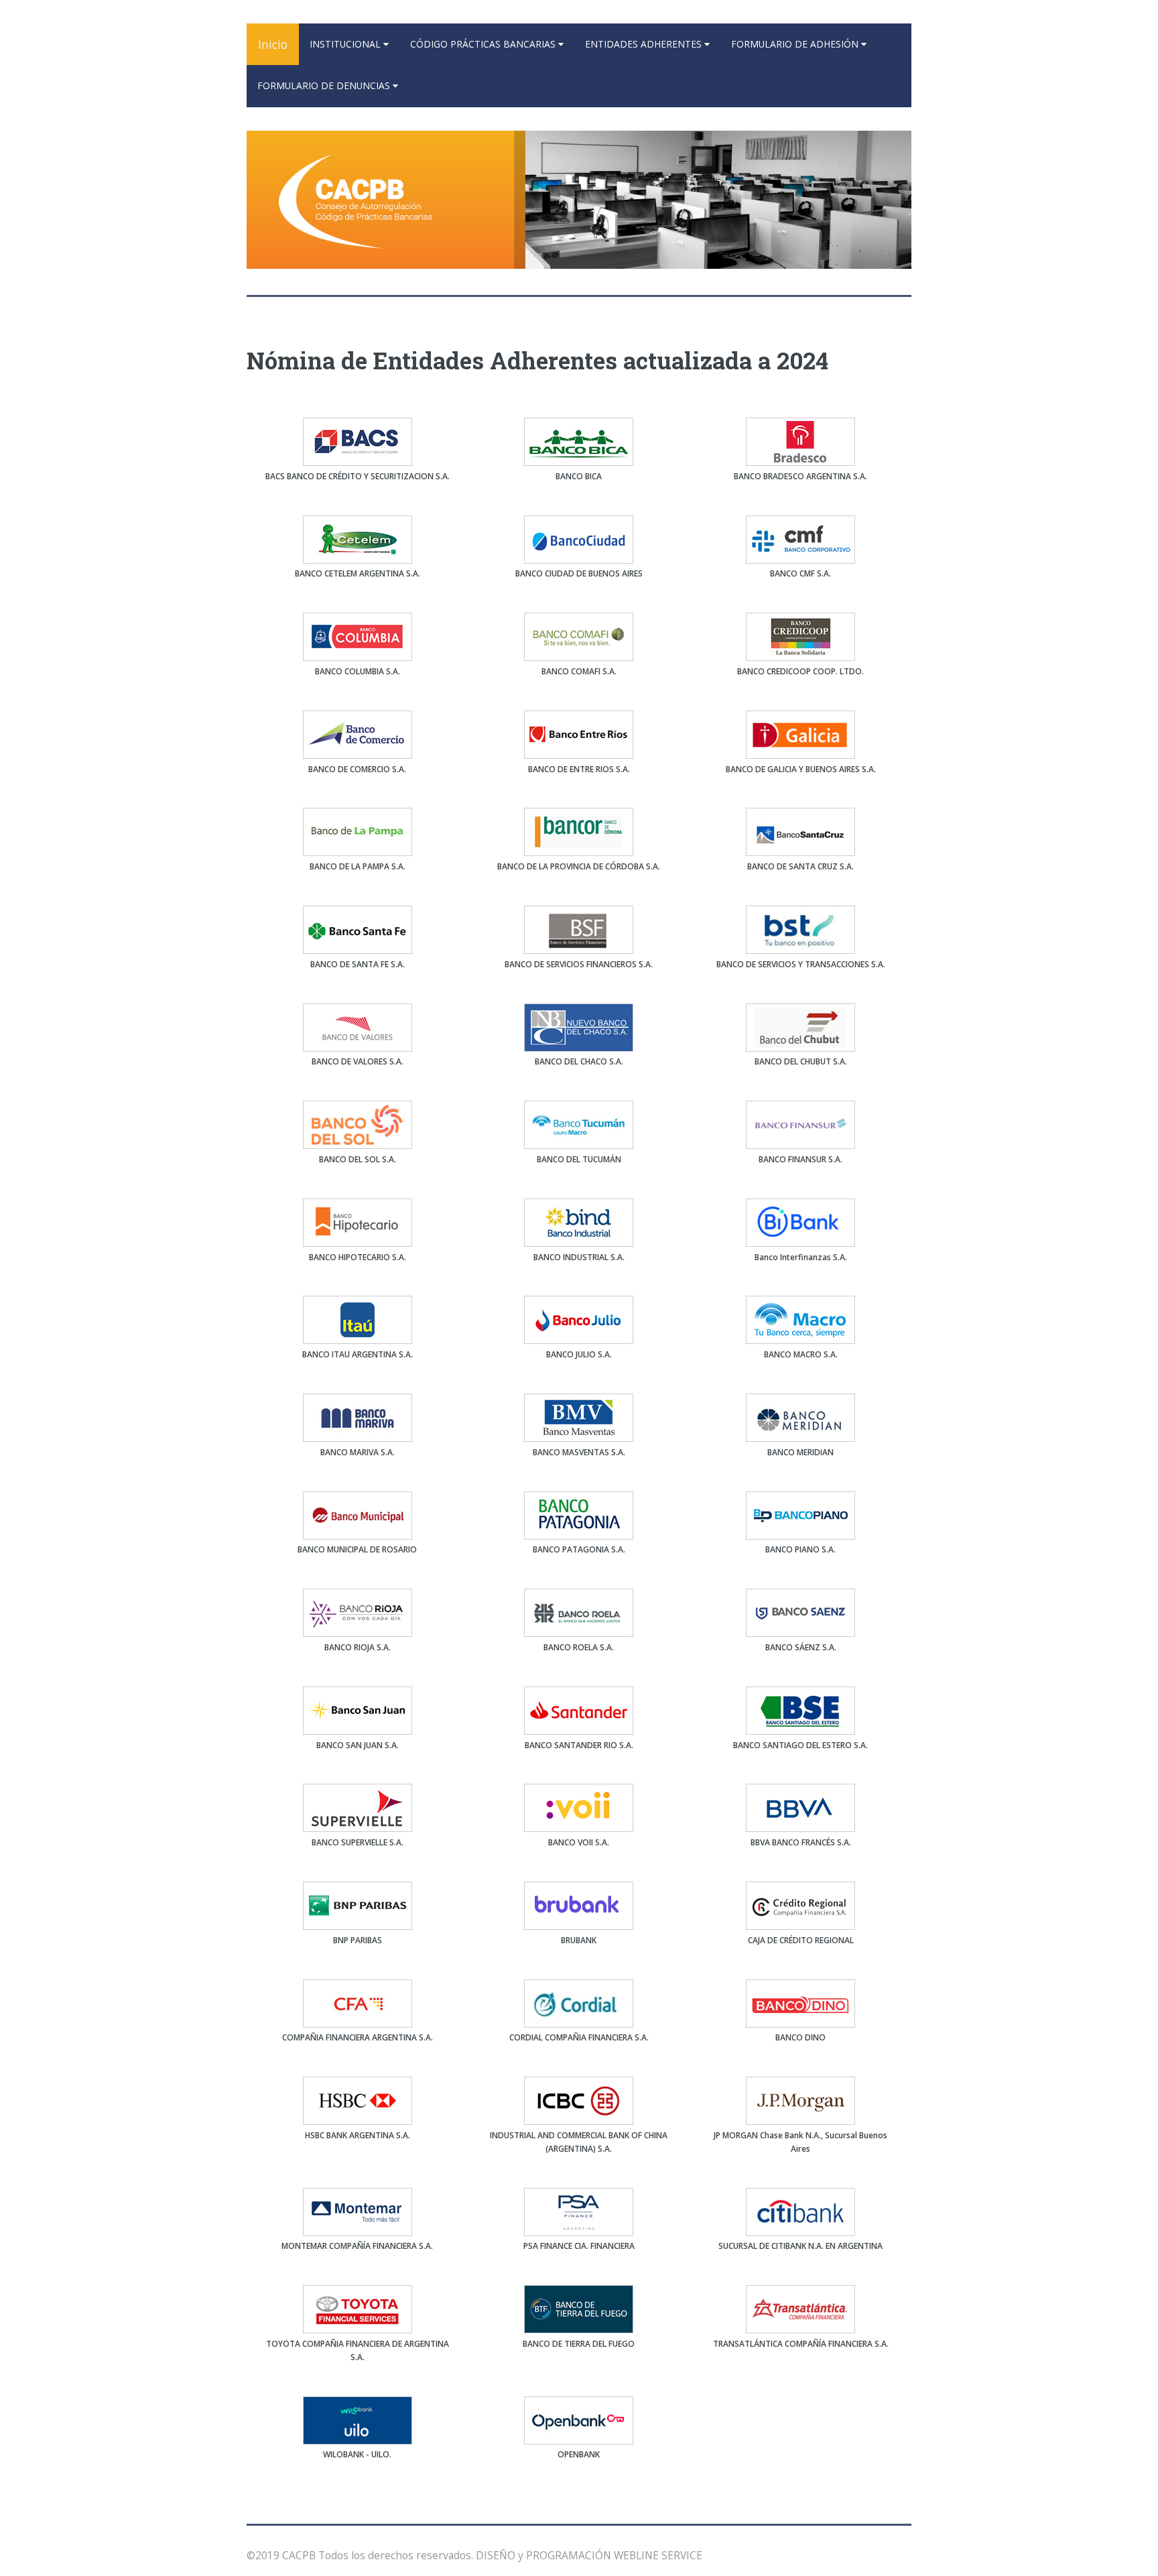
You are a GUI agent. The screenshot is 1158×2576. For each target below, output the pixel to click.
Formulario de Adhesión (796, 44)
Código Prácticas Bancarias (484, 44)
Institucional (346, 44)
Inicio (273, 44)
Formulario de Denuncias (325, 85)
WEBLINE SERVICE (658, 2555)
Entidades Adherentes (645, 44)
